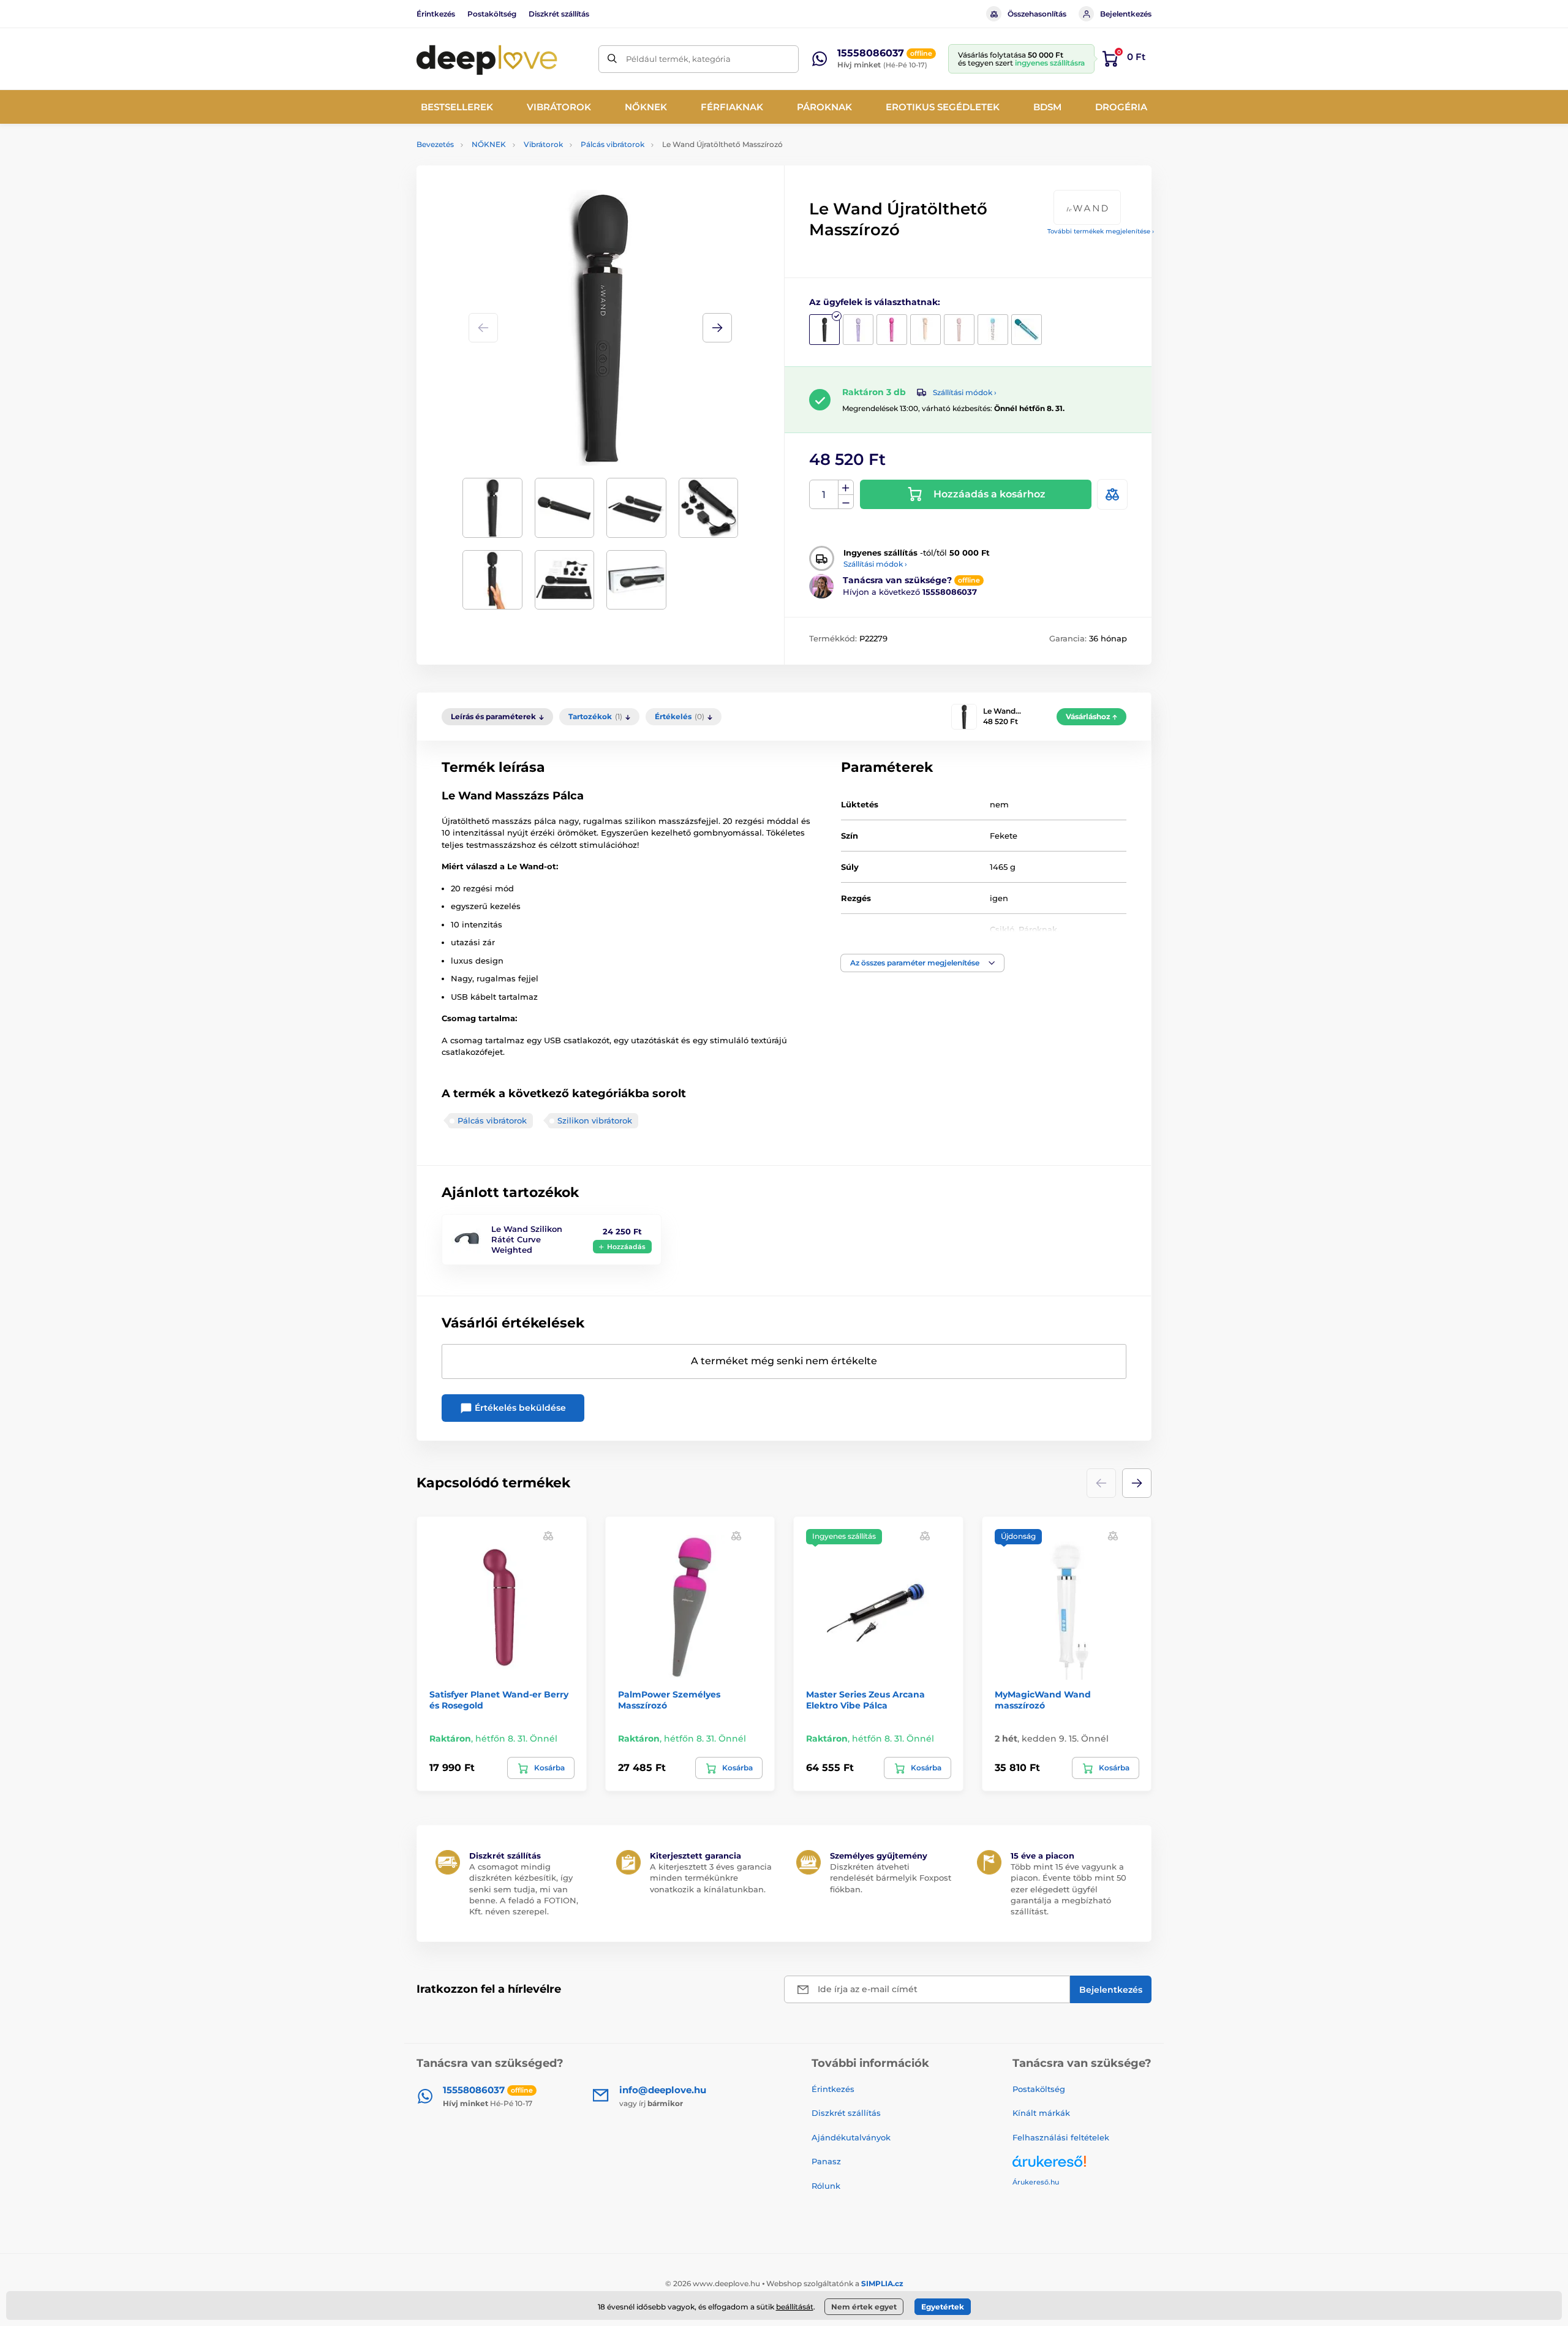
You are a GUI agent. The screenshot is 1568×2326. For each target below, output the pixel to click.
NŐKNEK (489, 144)
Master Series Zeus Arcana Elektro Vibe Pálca (865, 1700)
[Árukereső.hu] (1082, 2166)
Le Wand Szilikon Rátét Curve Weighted (527, 1239)
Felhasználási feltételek (1061, 2137)
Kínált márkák (1041, 2113)
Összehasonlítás (1037, 14)
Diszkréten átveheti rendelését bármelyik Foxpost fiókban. (891, 1878)
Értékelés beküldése (519, 1408)
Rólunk (826, 2186)
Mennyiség (824, 495)
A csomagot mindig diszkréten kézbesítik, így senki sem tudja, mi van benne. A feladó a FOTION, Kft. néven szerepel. (524, 1889)
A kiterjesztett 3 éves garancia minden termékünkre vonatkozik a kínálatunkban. (711, 1878)
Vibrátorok (543, 144)
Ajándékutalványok (851, 2137)
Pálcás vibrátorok (612, 144)
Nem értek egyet (864, 2307)
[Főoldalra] (487, 59)
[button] (717, 328)
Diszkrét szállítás (559, 14)
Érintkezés (436, 14)
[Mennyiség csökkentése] (846, 502)
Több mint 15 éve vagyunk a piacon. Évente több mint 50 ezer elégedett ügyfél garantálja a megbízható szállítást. (1069, 1889)
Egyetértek (943, 2307)
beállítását (795, 2307)
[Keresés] (612, 59)
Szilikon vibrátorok (595, 1120)
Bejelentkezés (1126, 14)
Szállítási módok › (965, 392)
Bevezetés (435, 144)
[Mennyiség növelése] (846, 488)
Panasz (826, 2161)
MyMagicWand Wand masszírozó (1043, 1700)
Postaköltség (492, 14)
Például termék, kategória (678, 59)
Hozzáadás (626, 1247)
